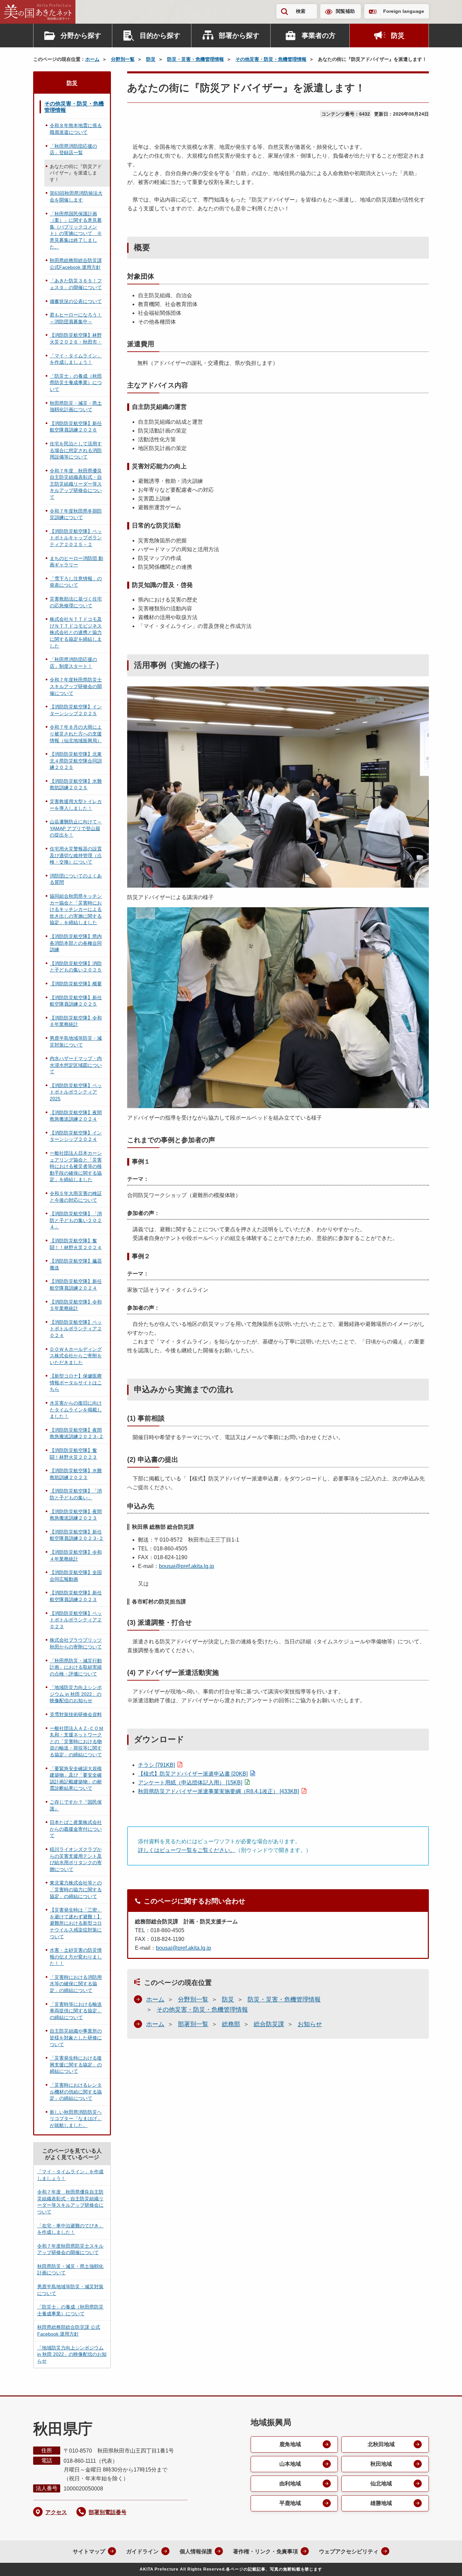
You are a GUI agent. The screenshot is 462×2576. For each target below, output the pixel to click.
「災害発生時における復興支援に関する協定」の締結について (76, 2065)
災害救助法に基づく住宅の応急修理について (76, 602)
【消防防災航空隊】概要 (76, 984)
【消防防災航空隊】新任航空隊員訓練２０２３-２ (77, 1535)
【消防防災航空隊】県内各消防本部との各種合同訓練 (76, 943)
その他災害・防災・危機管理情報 (271, 59)
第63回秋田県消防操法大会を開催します (76, 196)
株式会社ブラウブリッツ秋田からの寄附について (76, 1643)
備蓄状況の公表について (76, 301)
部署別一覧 (193, 2024)
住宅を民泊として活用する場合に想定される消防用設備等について (76, 450)
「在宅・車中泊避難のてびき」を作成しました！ (70, 2229)
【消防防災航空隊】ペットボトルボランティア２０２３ (76, 1620)
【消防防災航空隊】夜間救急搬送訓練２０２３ (76, 1515)
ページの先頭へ (443, 2562)
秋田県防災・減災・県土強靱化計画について (76, 406)
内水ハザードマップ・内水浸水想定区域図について (76, 1065)
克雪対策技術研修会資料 (76, 1714)
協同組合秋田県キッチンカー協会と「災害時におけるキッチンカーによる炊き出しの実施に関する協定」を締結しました (76, 909)
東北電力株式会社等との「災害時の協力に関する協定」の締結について (76, 1889)
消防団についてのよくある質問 (76, 879)
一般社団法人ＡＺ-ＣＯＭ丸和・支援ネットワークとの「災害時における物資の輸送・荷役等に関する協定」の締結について (77, 1741)
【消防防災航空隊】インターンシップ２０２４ (76, 1136)
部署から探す (239, 36)
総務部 (231, 2024)
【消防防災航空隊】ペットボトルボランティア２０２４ (76, 1329)
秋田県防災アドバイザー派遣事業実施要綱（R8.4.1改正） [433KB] (218, 1791)
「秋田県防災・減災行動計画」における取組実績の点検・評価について (76, 1667)
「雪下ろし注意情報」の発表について (76, 582)
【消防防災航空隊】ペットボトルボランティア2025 (76, 1092)
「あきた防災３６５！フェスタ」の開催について (76, 284)
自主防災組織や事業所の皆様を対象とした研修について (76, 2038)
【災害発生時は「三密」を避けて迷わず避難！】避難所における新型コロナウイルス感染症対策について (76, 1923)
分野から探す (81, 36)
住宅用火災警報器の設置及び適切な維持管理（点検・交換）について (76, 855)
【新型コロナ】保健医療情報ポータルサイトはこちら (76, 1383)
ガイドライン (142, 2551)
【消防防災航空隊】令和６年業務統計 (76, 1021)
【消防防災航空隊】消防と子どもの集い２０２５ (76, 967)
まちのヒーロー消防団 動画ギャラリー (76, 562)
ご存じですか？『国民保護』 (76, 1805)
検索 (301, 11)
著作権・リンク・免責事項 (265, 2551)
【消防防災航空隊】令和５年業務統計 (76, 1305)
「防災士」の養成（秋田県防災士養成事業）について (76, 383)
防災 (398, 36)
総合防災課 (269, 2024)
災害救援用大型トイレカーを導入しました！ (76, 805)
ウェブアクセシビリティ (349, 2551)
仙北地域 (381, 2484)
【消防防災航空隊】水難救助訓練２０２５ (76, 784)
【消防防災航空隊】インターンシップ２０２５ (76, 710)
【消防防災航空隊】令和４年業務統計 (76, 1555)
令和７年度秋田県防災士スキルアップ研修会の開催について (76, 686)
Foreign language (404, 11)
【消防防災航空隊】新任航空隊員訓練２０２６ (76, 427)
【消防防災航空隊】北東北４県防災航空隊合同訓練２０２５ (76, 761)
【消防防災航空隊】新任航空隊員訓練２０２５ (76, 1001)
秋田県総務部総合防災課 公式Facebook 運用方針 (76, 264)
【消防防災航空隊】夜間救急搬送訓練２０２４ (76, 1116)
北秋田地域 (381, 2444)
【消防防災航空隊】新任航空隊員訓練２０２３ (76, 1596)
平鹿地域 (290, 2503)
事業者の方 (319, 36)
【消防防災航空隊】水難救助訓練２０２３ (76, 1474)
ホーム (92, 59)
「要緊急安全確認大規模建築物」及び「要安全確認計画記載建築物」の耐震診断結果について (76, 1778)
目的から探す (160, 36)
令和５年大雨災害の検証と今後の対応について (76, 1197)
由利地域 (290, 2484)
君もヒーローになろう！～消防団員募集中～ (76, 318)
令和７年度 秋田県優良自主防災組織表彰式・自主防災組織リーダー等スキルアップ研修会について (76, 484)
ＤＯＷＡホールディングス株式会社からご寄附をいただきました (76, 1356)
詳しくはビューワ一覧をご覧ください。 (187, 1850)
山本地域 (290, 2464)
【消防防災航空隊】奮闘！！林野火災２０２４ (76, 1244)
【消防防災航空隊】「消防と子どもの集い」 (76, 1494)
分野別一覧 (123, 59)
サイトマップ (89, 2551)
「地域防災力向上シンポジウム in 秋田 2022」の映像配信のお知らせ (76, 1694)
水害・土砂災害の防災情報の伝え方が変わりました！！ (76, 1957)
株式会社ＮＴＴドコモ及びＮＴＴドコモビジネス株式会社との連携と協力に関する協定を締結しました (76, 632)
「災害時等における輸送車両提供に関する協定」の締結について (76, 2011)
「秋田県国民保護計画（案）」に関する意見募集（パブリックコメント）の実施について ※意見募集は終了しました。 (76, 230)
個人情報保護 (196, 2551)
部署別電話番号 (108, 2512)
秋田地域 (381, 2464)
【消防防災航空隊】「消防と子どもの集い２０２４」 (76, 1220)
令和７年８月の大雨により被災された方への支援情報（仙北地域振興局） (76, 734)
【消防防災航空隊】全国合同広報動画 (76, 1576)
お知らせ (310, 2024)
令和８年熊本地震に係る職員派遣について (76, 129)
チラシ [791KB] (156, 1765)
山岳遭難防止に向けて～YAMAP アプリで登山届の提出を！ (76, 828)
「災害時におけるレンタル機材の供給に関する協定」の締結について (76, 2092)
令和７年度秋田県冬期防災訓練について (76, 514)
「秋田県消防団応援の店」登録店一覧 (73, 149)
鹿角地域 (290, 2444)
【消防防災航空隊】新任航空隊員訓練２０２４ (76, 1285)
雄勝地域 (381, 2503)
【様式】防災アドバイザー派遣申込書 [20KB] (193, 1774)
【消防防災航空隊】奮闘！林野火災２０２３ (73, 1454)
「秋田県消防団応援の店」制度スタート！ (73, 663)
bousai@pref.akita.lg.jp (187, 1566)
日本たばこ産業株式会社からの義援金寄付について (76, 1829)
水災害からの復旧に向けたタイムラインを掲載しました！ (76, 1410)
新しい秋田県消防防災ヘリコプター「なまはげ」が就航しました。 (76, 2119)
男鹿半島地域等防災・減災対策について (76, 1041)
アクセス (56, 2512)
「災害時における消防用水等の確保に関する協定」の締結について (76, 1984)
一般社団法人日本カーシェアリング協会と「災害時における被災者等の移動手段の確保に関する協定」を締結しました (76, 1166)
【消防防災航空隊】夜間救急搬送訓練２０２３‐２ (77, 1433)
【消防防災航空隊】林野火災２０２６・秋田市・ (76, 338)
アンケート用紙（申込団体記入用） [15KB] (190, 1783)
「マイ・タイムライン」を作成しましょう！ (76, 359)
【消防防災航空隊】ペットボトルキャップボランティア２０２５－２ (76, 538)
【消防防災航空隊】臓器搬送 (76, 1264)
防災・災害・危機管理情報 (195, 59)
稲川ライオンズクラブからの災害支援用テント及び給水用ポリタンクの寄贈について (76, 1859)
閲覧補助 (345, 11)
